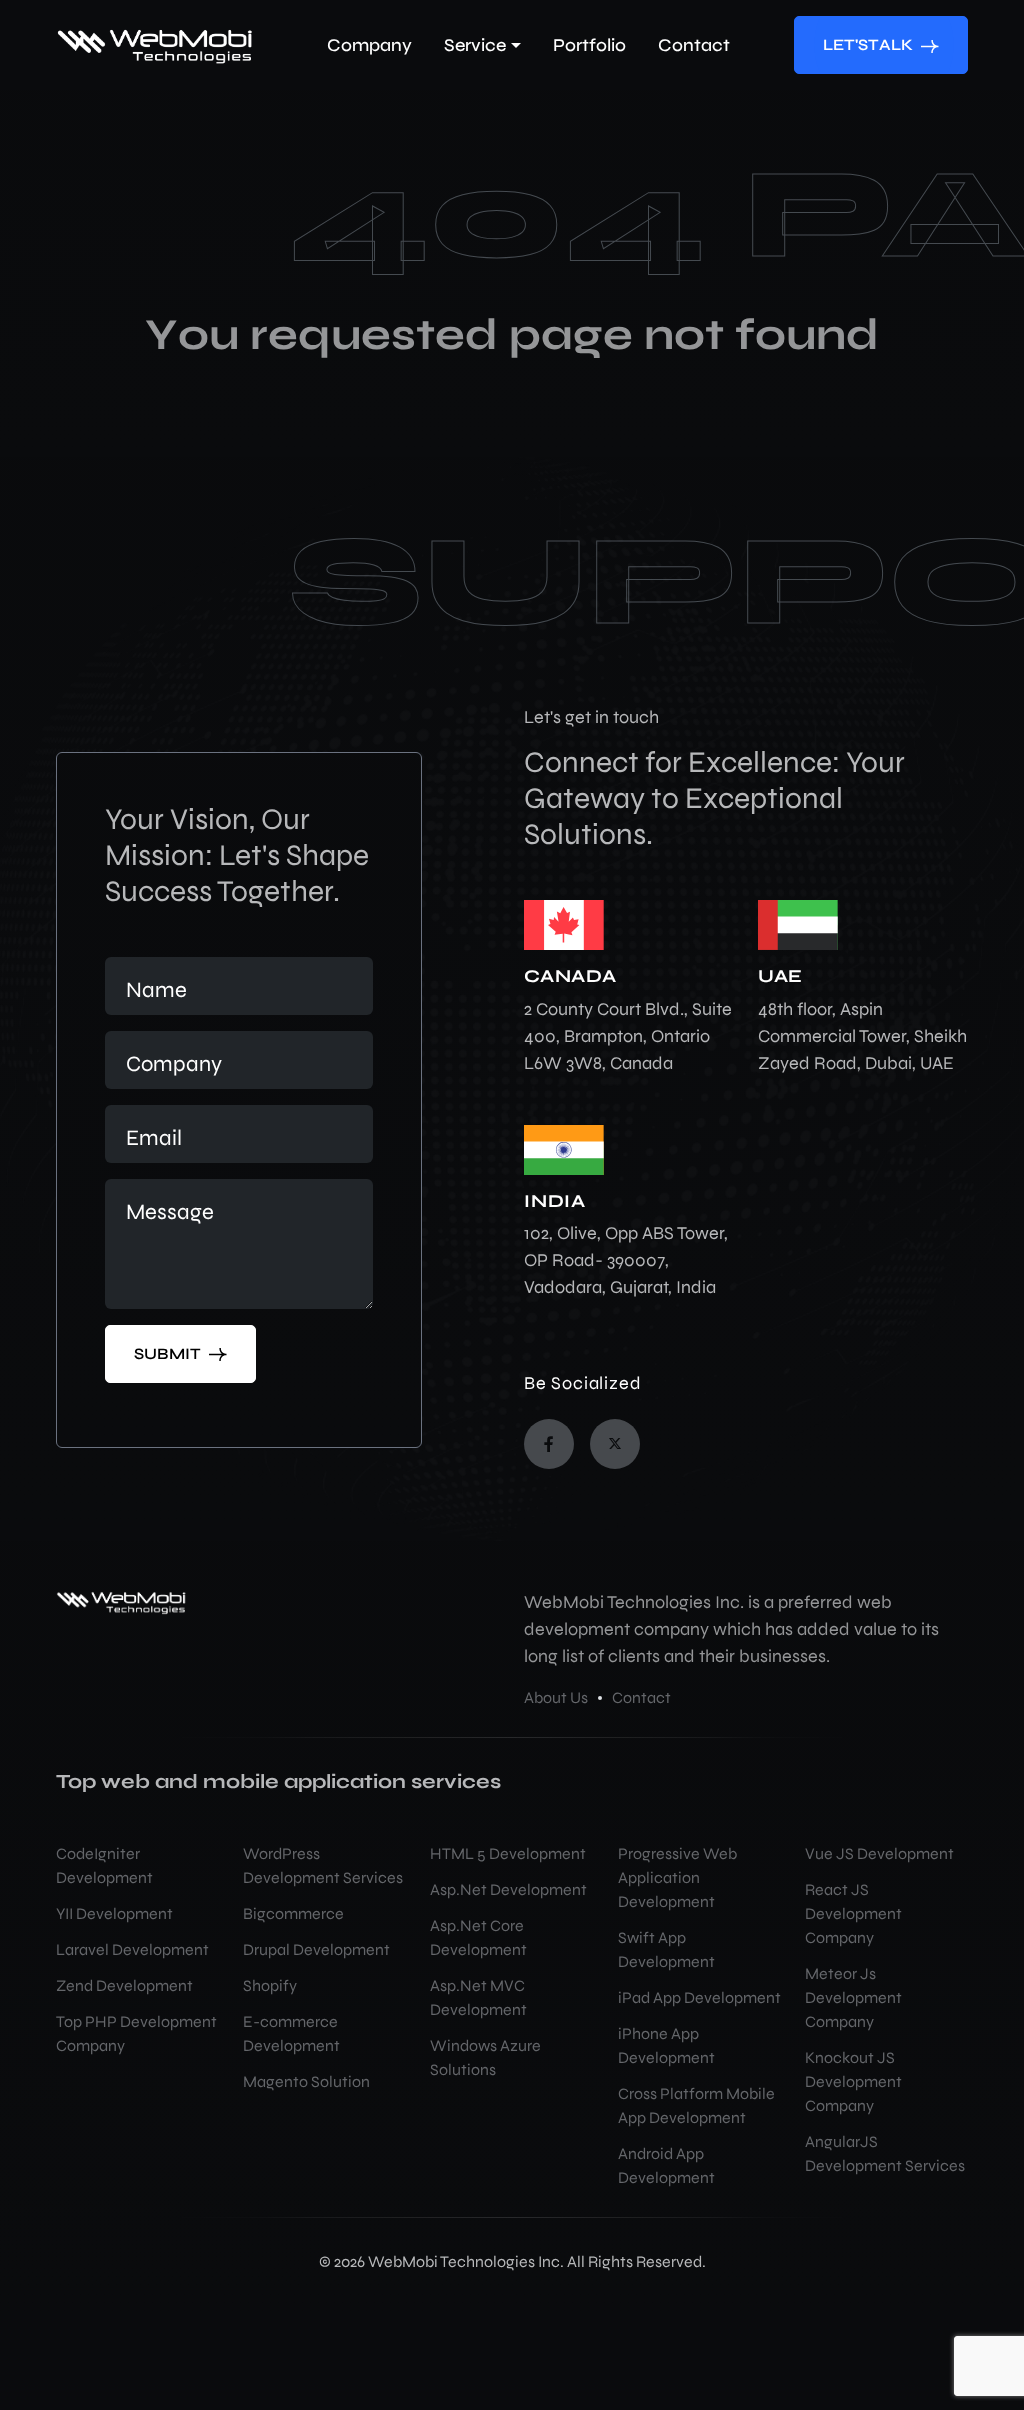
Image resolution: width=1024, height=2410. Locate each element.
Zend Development (124, 1985)
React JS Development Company (853, 1913)
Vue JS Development (879, 1853)
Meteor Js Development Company (853, 1997)
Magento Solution (306, 2081)
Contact (641, 1697)
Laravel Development (132, 1949)
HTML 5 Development (508, 1853)
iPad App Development (699, 1997)
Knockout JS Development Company (853, 2081)
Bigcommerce (293, 1913)
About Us (556, 1697)
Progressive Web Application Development (677, 1877)
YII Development (114, 1913)
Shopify (270, 1985)
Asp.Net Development (508, 1889)
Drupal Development (316, 1949)
